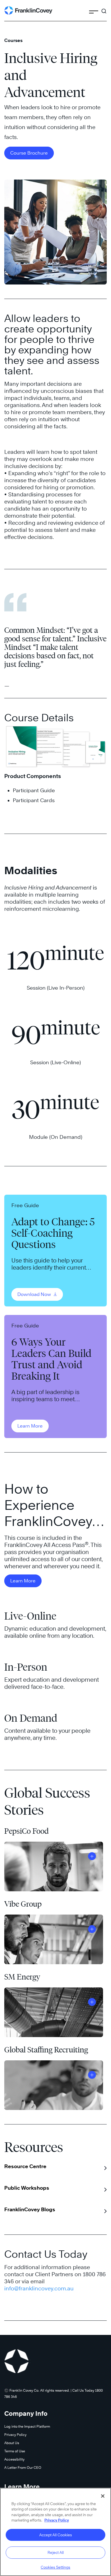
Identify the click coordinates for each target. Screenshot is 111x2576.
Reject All (56, 2552)
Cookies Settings (55, 2567)
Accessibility (14, 2459)
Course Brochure (29, 153)
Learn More (30, 1426)
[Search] (104, 9)
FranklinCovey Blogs (30, 2209)
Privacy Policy (15, 2435)
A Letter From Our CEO (23, 2468)
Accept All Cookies (56, 2535)
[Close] (103, 2496)
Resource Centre (25, 2166)
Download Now (35, 1294)
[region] (55, 2532)
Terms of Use (15, 2451)
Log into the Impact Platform (27, 2426)
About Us (12, 2443)
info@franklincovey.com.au (39, 2288)
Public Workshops (27, 2188)
